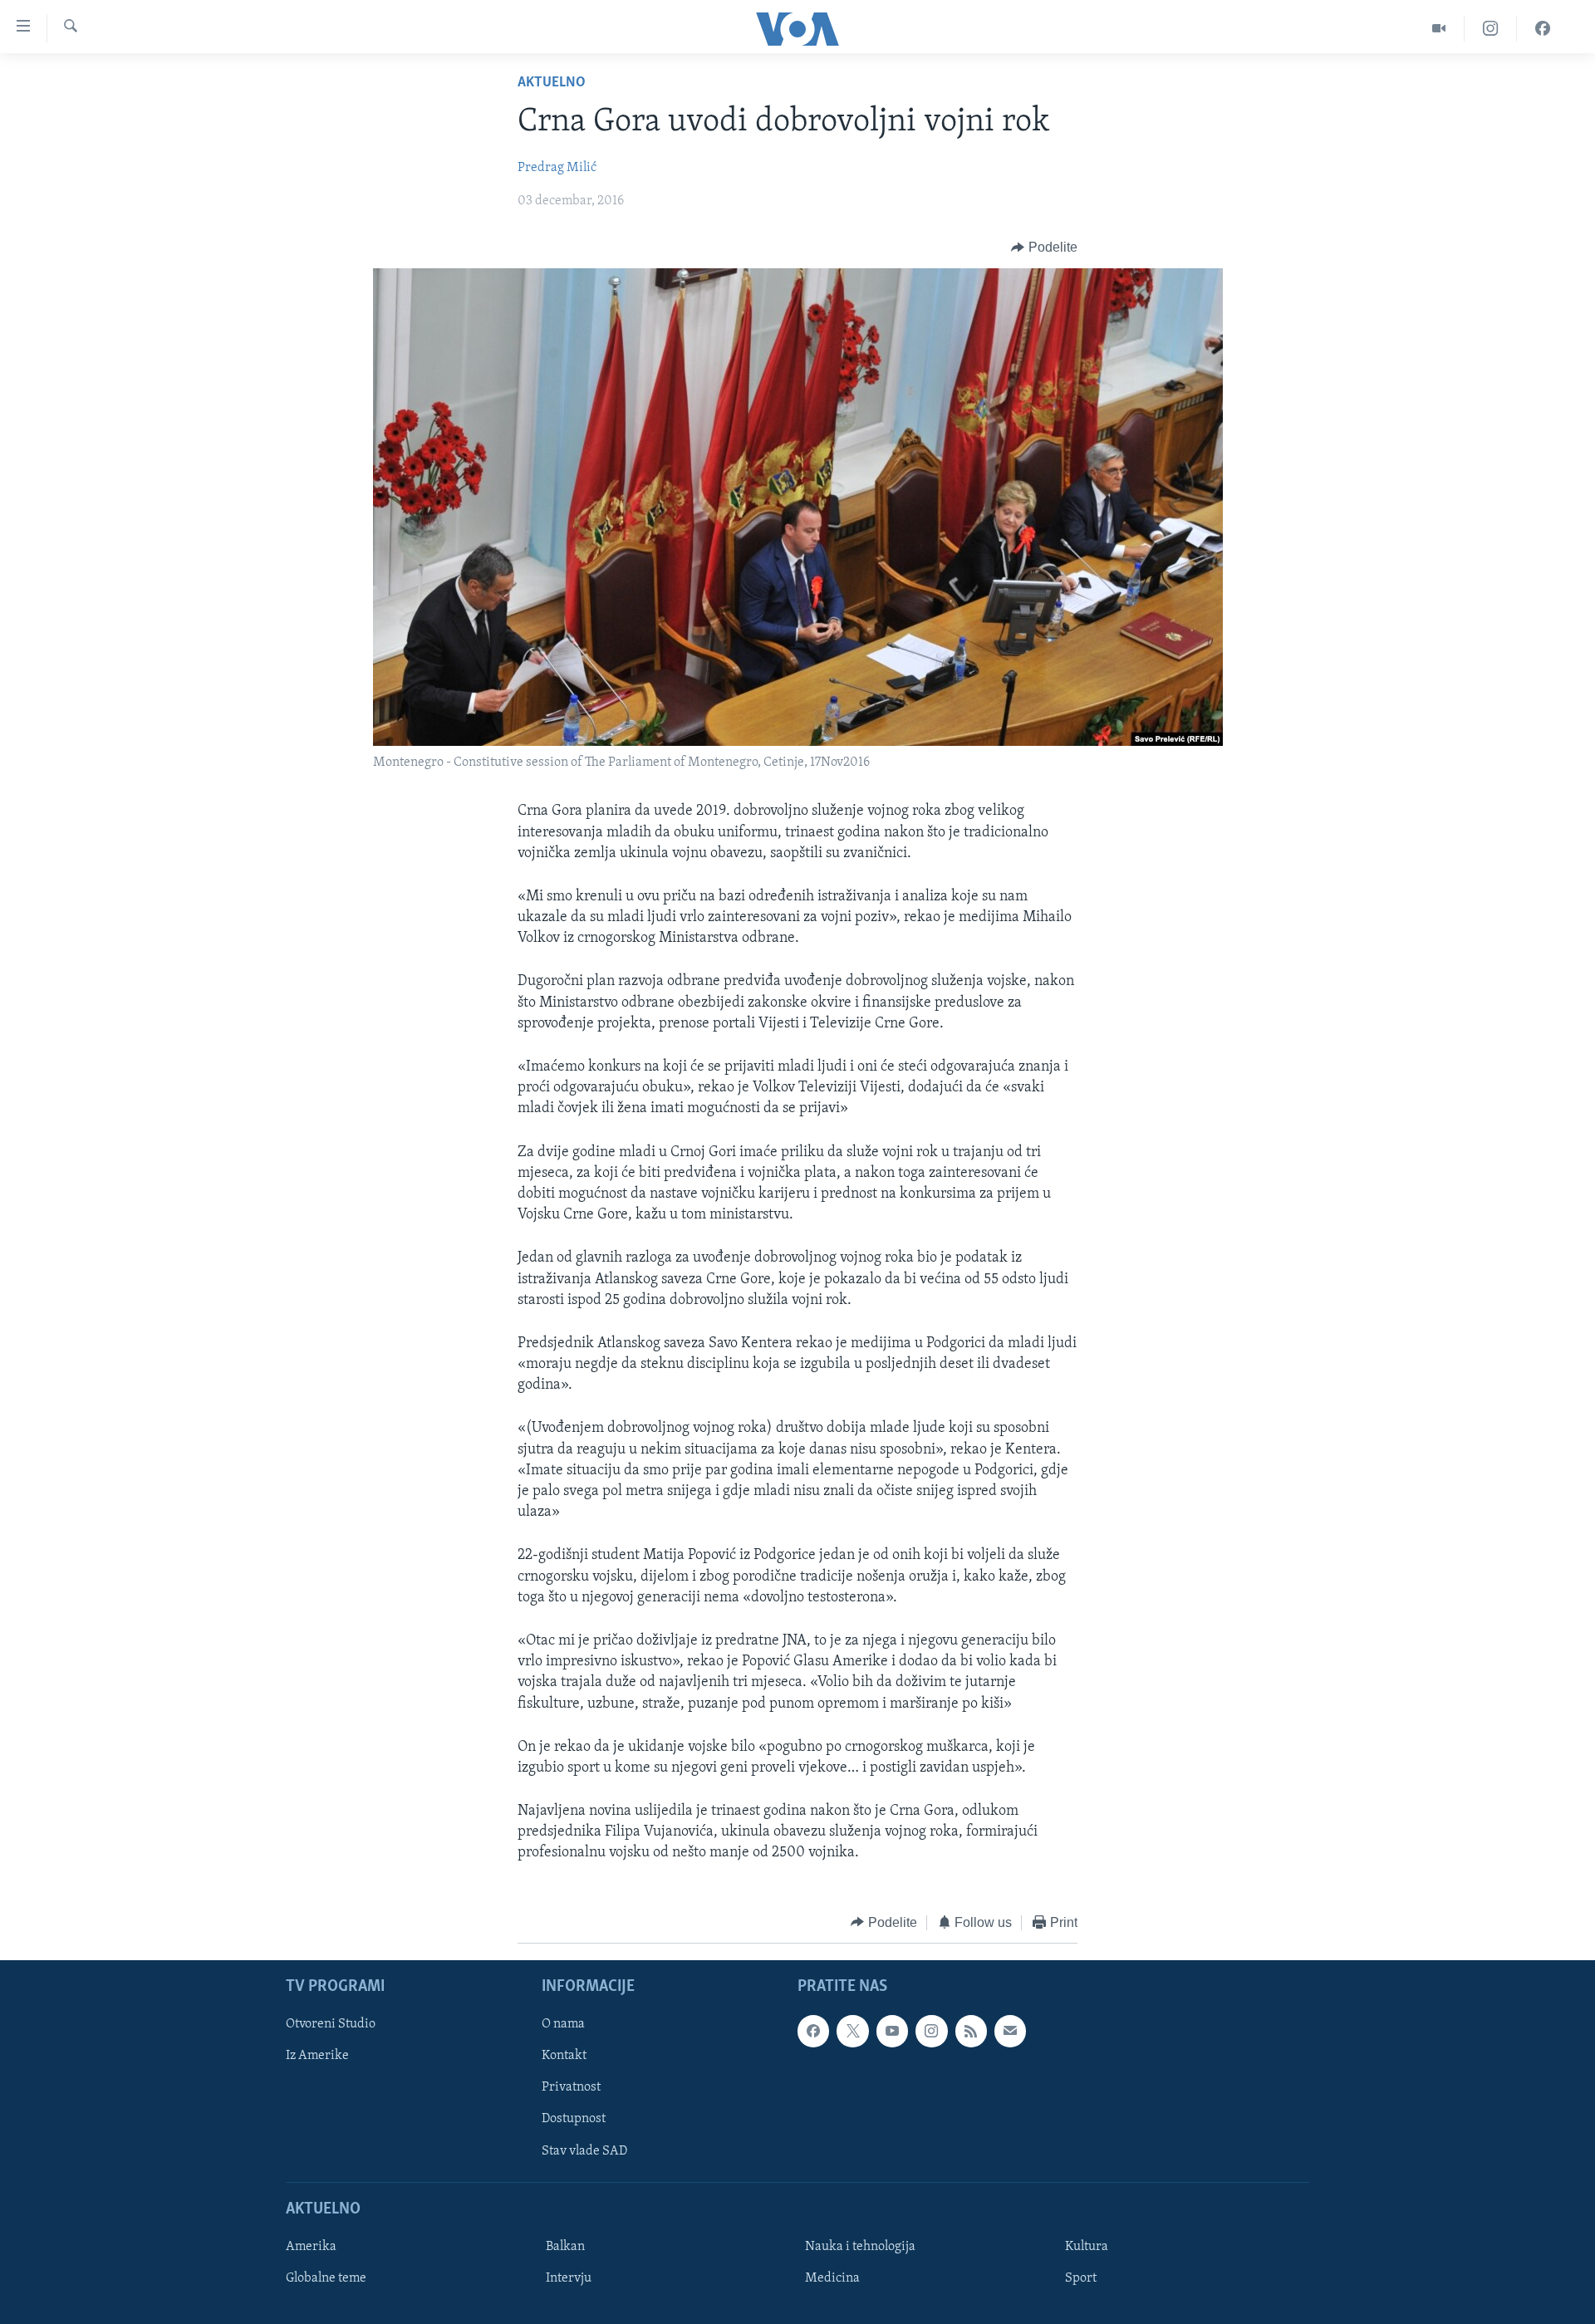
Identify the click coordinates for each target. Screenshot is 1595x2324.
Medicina (832, 2278)
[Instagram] (1491, 29)
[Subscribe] (1010, 2032)
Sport (1081, 2278)
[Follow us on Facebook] (813, 2032)
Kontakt (564, 2057)
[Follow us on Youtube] (892, 2032)
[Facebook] (1543, 29)
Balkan (565, 2247)
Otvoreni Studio (331, 2025)
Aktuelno (552, 83)
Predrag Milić (557, 168)
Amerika (311, 2247)
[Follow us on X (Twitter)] (852, 2032)
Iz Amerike (317, 2057)
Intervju (569, 2278)
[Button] (1044, 248)
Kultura (1087, 2247)
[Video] (1439, 29)
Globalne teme (326, 2278)
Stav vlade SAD (584, 2151)
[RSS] (971, 2032)
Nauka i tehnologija (860, 2247)
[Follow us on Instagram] (931, 2032)
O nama (563, 2025)
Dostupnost (574, 2120)
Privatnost (571, 2088)
